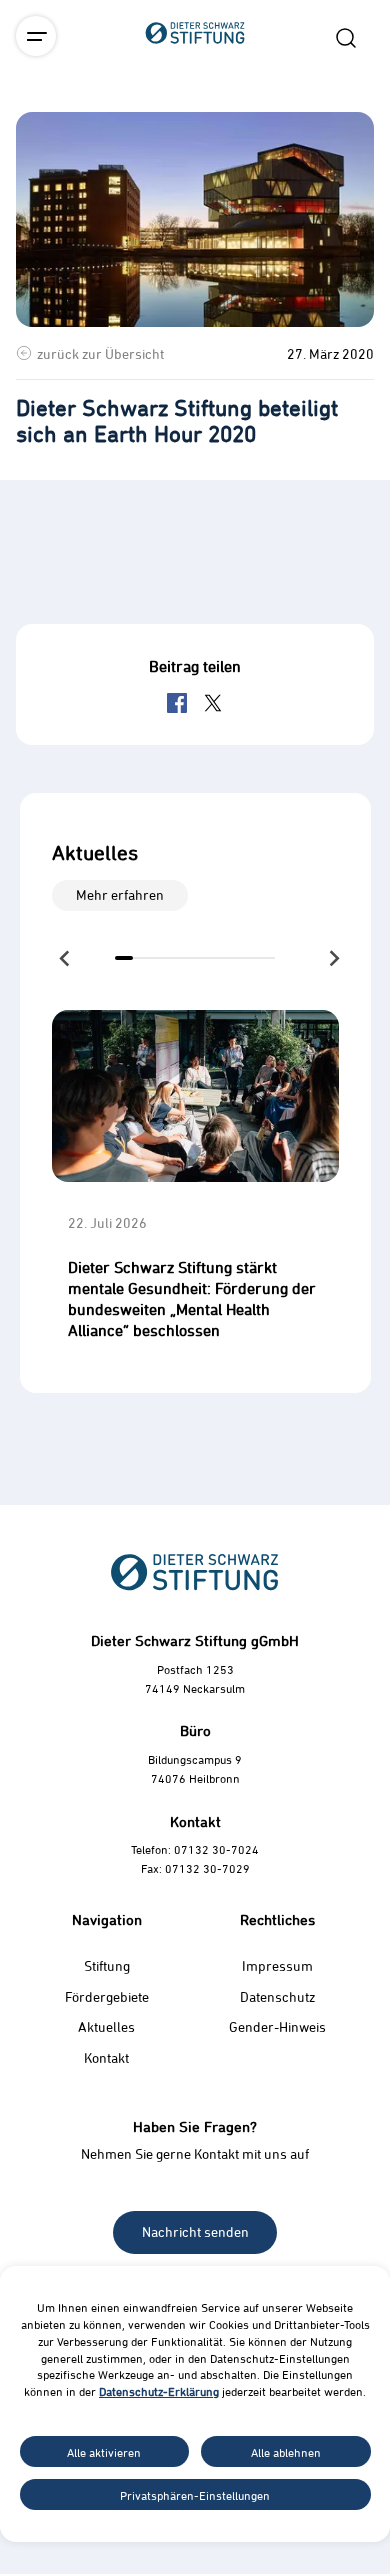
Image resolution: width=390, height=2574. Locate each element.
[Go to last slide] (66, 958)
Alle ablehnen (286, 2452)
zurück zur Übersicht (100, 353)
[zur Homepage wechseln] (195, 144)
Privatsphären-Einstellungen (195, 2495)
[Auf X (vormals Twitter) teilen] (213, 703)
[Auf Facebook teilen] (177, 703)
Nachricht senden (195, 2231)
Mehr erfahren (120, 894)
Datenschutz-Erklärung (159, 2391)
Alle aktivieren (104, 2452)
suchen (346, 38)
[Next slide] (333, 958)
